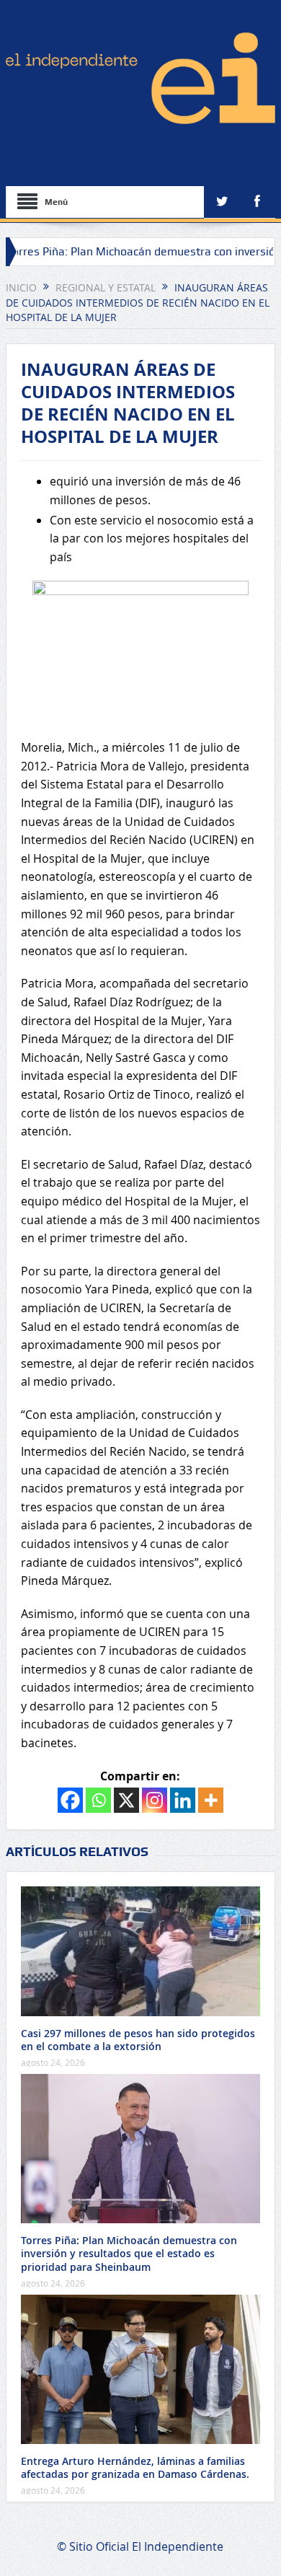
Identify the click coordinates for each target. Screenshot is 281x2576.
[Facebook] (70, 1800)
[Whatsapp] (98, 1800)
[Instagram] (155, 1800)
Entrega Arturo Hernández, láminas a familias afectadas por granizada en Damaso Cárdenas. (135, 2467)
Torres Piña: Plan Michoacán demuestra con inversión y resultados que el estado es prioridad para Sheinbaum (129, 2253)
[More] (211, 1800)
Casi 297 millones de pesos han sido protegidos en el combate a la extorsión (138, 2040)
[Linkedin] (183, 1800)
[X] (126, 1800)
